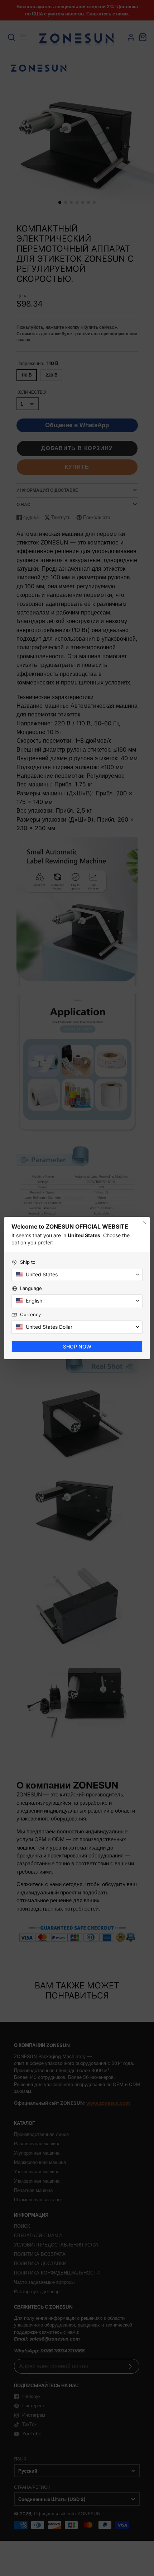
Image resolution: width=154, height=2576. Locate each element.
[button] (77, 1278)
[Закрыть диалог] (144, 1218)
